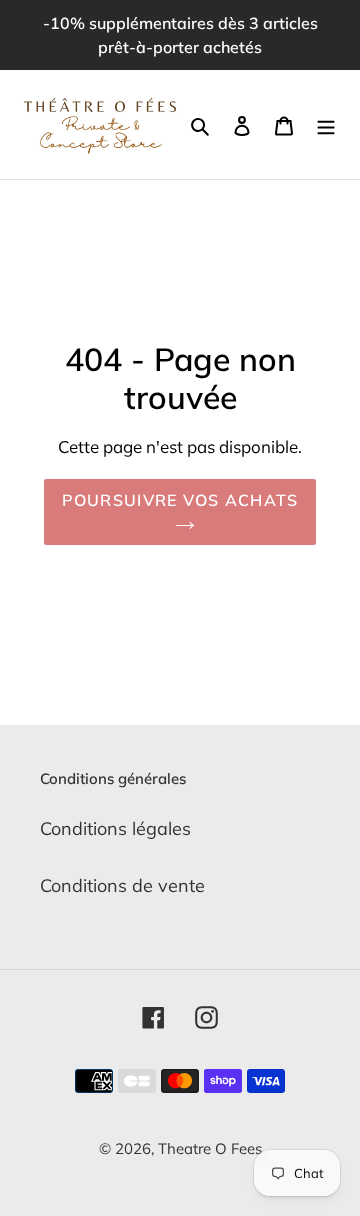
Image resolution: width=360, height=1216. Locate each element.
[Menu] (326, 124)
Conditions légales (115, 828)
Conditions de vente (122, 885)
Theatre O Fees (210, 1148)
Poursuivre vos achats (180, 500)
